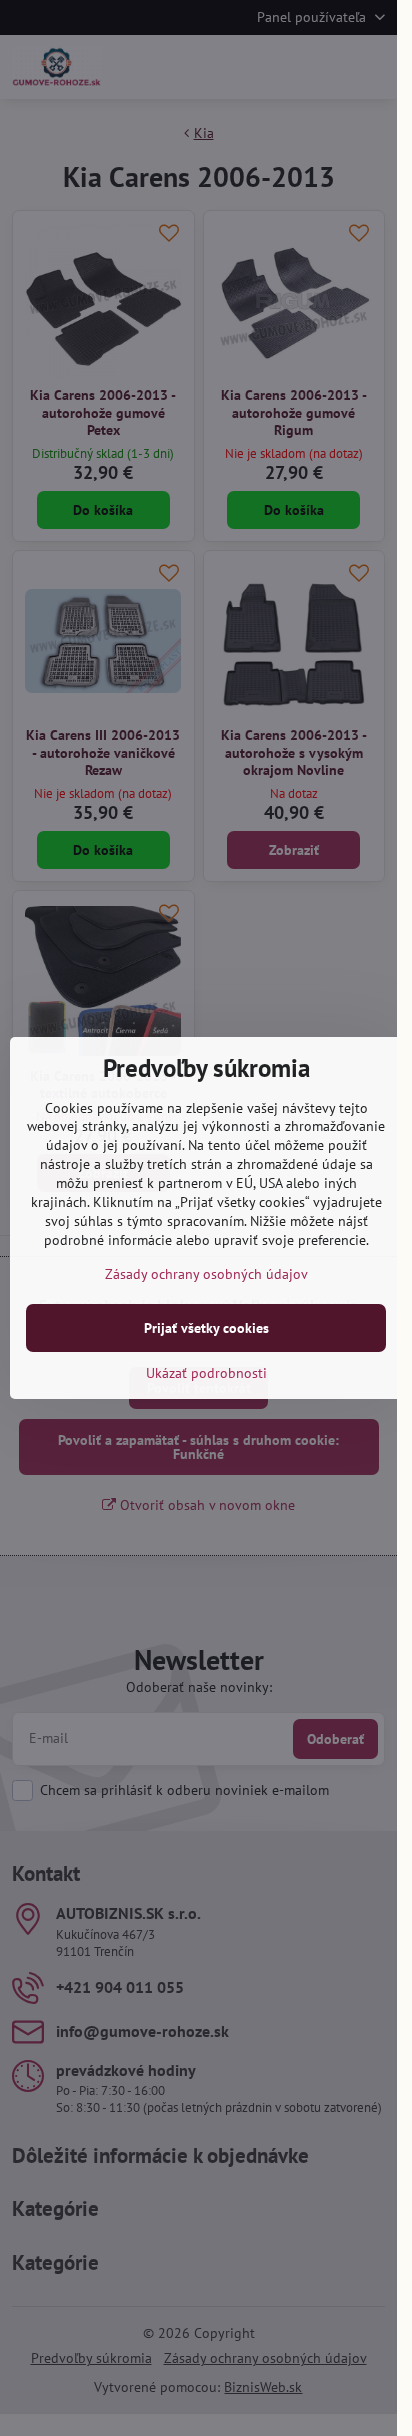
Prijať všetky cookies (206, 1328)
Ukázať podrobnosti (206, 1373)
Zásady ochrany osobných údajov (206, 1274)
